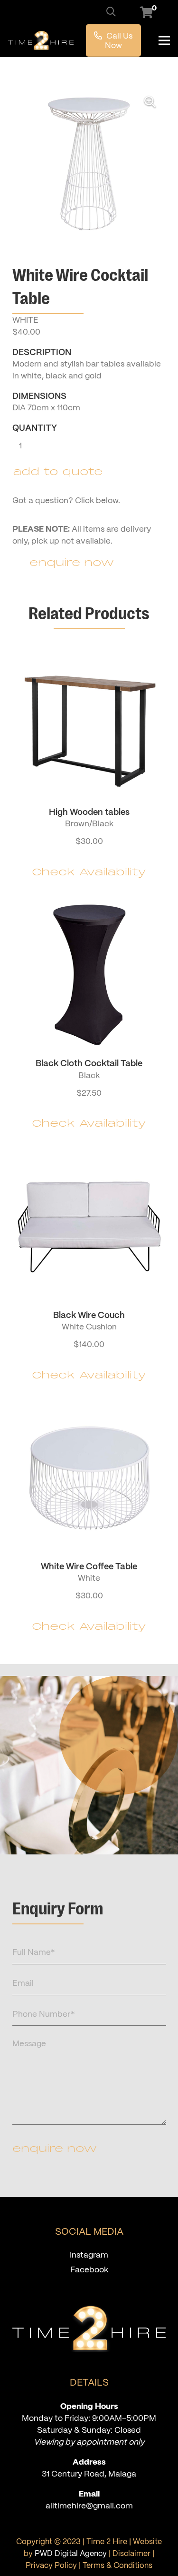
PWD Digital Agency (71, 2553)
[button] (111, 12)
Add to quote (58, 472)
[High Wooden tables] (89, 766)
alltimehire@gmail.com (89, 2506)
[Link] (41, 40)
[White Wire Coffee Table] (89, 1520)
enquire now (55, 2149)
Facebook (89, 2269)
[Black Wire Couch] (89, 1269)
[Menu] (164, 40)
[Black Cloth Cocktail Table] (89, 1017)
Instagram (89, 2255)
